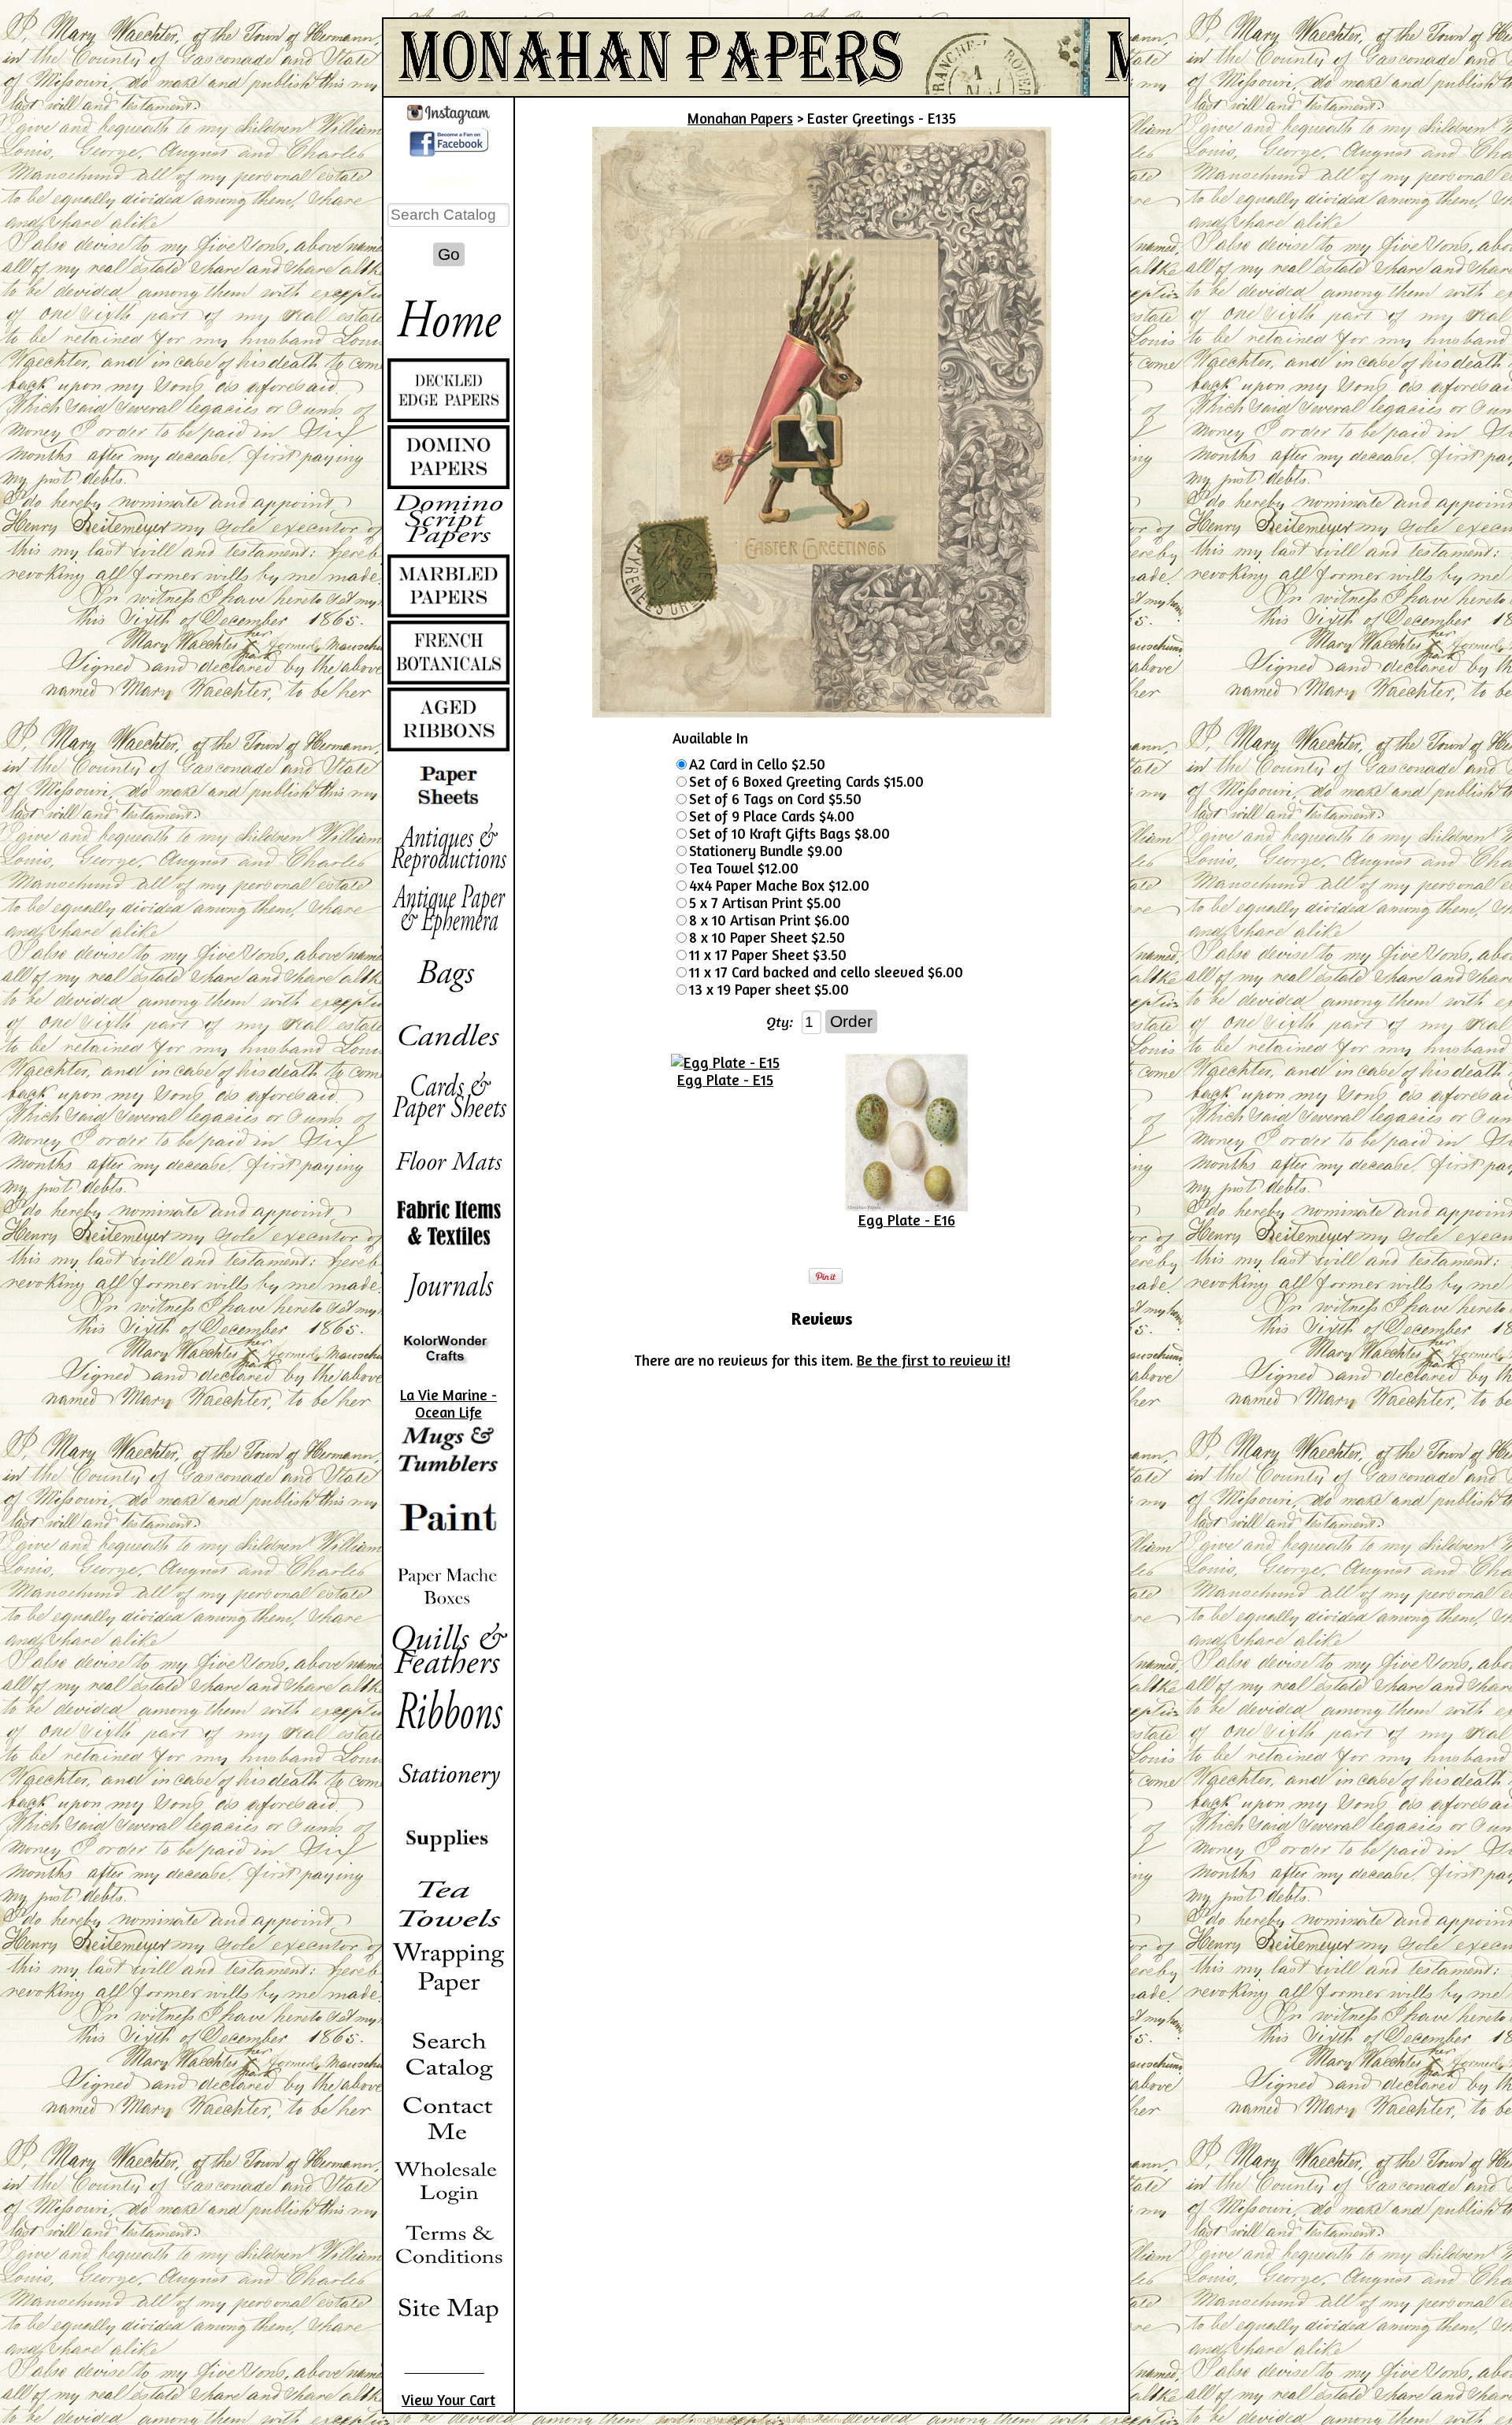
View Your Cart (448, 2400)
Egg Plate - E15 (725, 1080)
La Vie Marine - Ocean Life (448, 1403)
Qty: (780, 1022)
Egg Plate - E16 (907, 1220)
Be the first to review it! (934, 1360)
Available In (710, 738)
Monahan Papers (740, 118)
